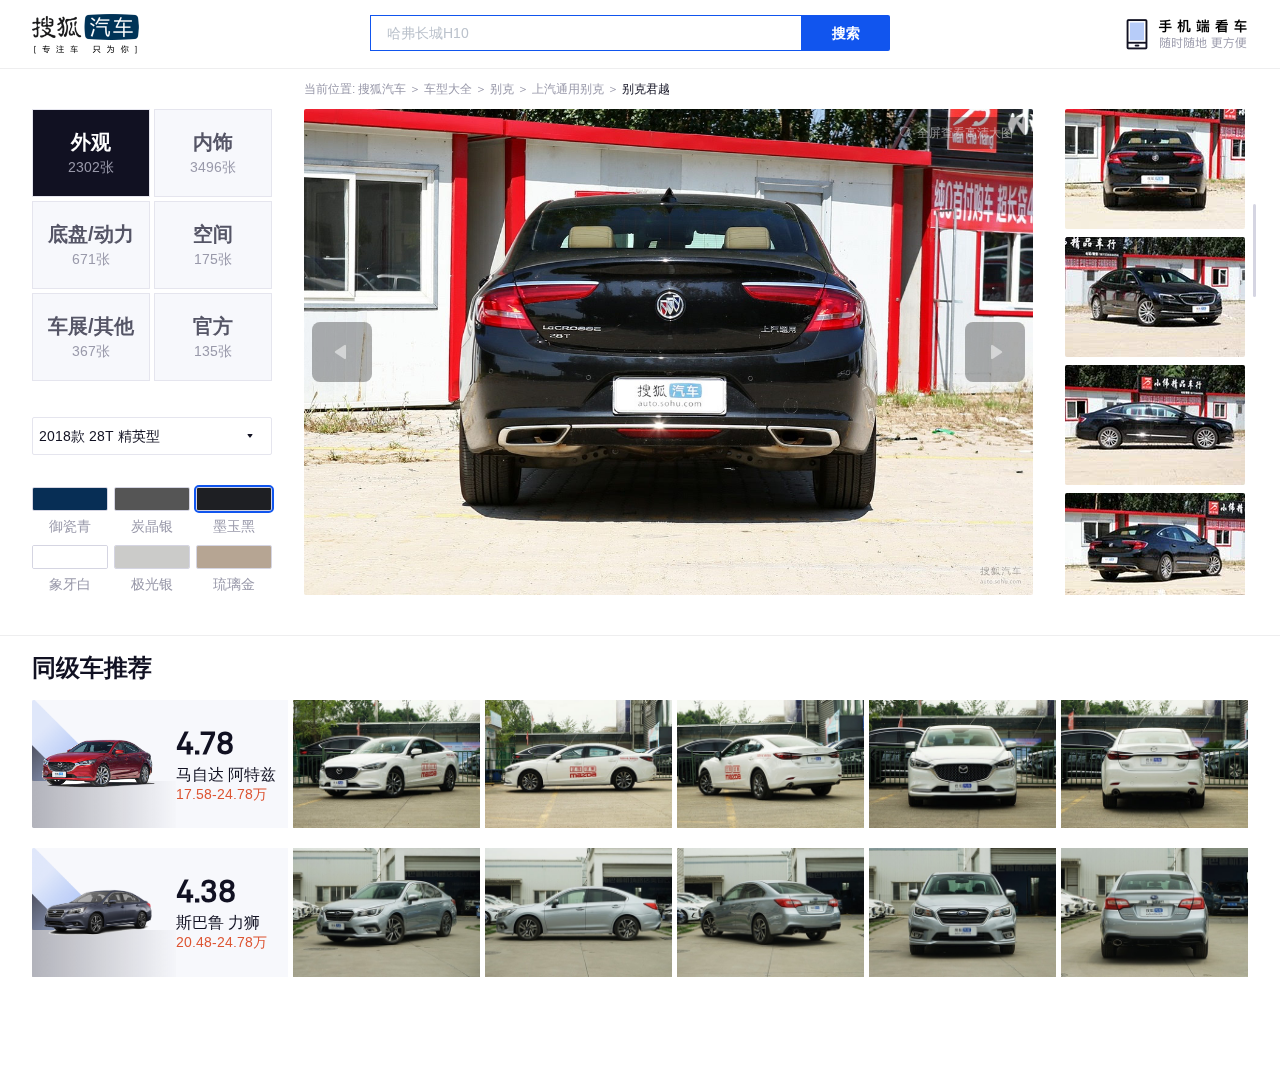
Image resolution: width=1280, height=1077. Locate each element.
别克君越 (646, 89)
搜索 (846, 33)
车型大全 (448, 89)
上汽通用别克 (568, 89)
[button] (486, 352)
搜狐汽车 (85, 34)
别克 (502, 89)
